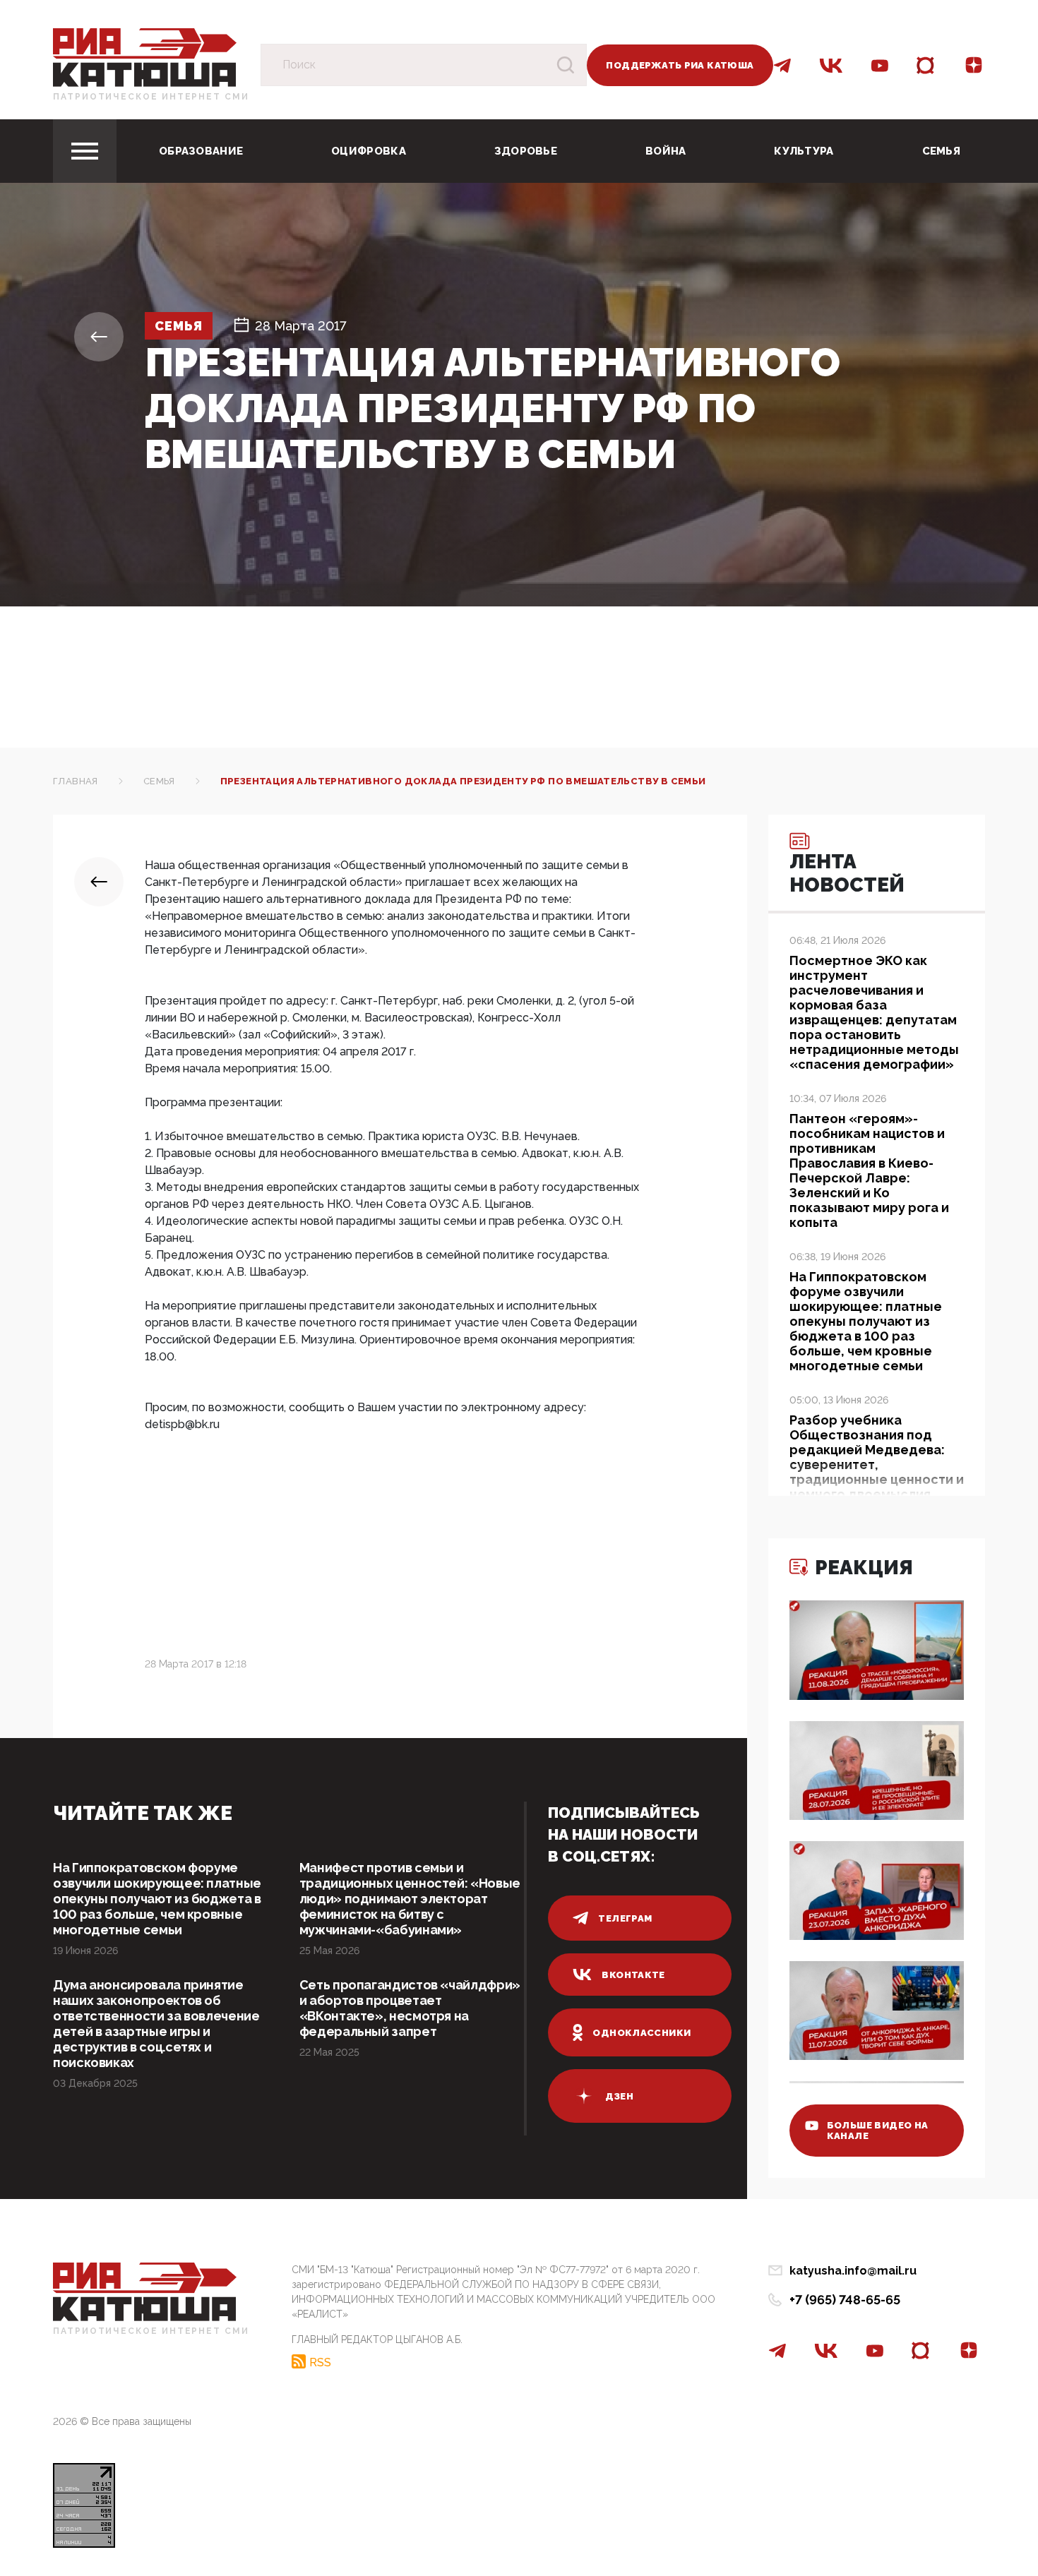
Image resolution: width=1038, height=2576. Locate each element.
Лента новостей (847, 873)
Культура (804, 151)
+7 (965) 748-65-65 (845, 2300)
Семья (942, 151)
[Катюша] (145, 57)
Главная (76, 781)
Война (666, 151)
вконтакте (633, 1975)
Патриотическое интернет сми (151, 97)
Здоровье (526, 151)
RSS (320, 2362)
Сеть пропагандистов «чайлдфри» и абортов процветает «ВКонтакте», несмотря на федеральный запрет (410, 2008)
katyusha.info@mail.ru (853, 2271)
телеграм (625, 1918)
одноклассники (642, 2033)
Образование (201, 151)
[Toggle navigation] (85, 151)
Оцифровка (369, 151)
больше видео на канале (878, 2131)
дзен (619, 2096)
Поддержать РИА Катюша (680, 65)
